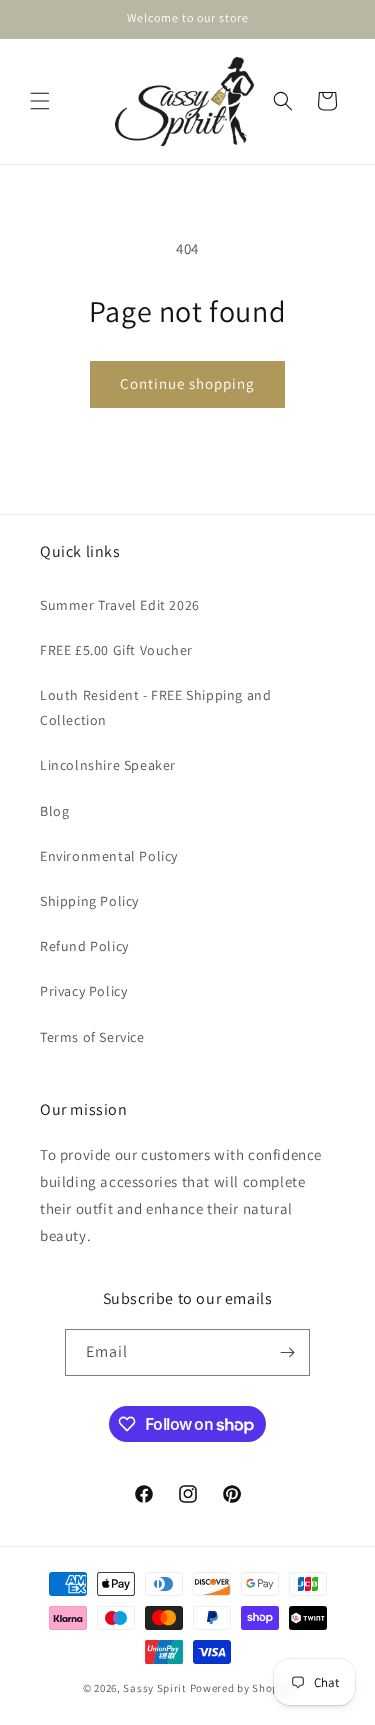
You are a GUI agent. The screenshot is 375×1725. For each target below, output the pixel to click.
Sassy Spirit (154, 1688)
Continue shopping (187, 383)
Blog (54, 811)
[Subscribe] (287, 1352)
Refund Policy (84, 946)
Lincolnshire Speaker (108, 765)
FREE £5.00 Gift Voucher (116, 650)
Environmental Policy (109, 856)
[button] (40, 101)
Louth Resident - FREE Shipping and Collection (155, 707)
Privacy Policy (83, 991)
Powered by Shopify (241, 1688)
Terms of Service (92, 1037)
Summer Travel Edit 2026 (120, 605)
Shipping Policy (89, 901)
